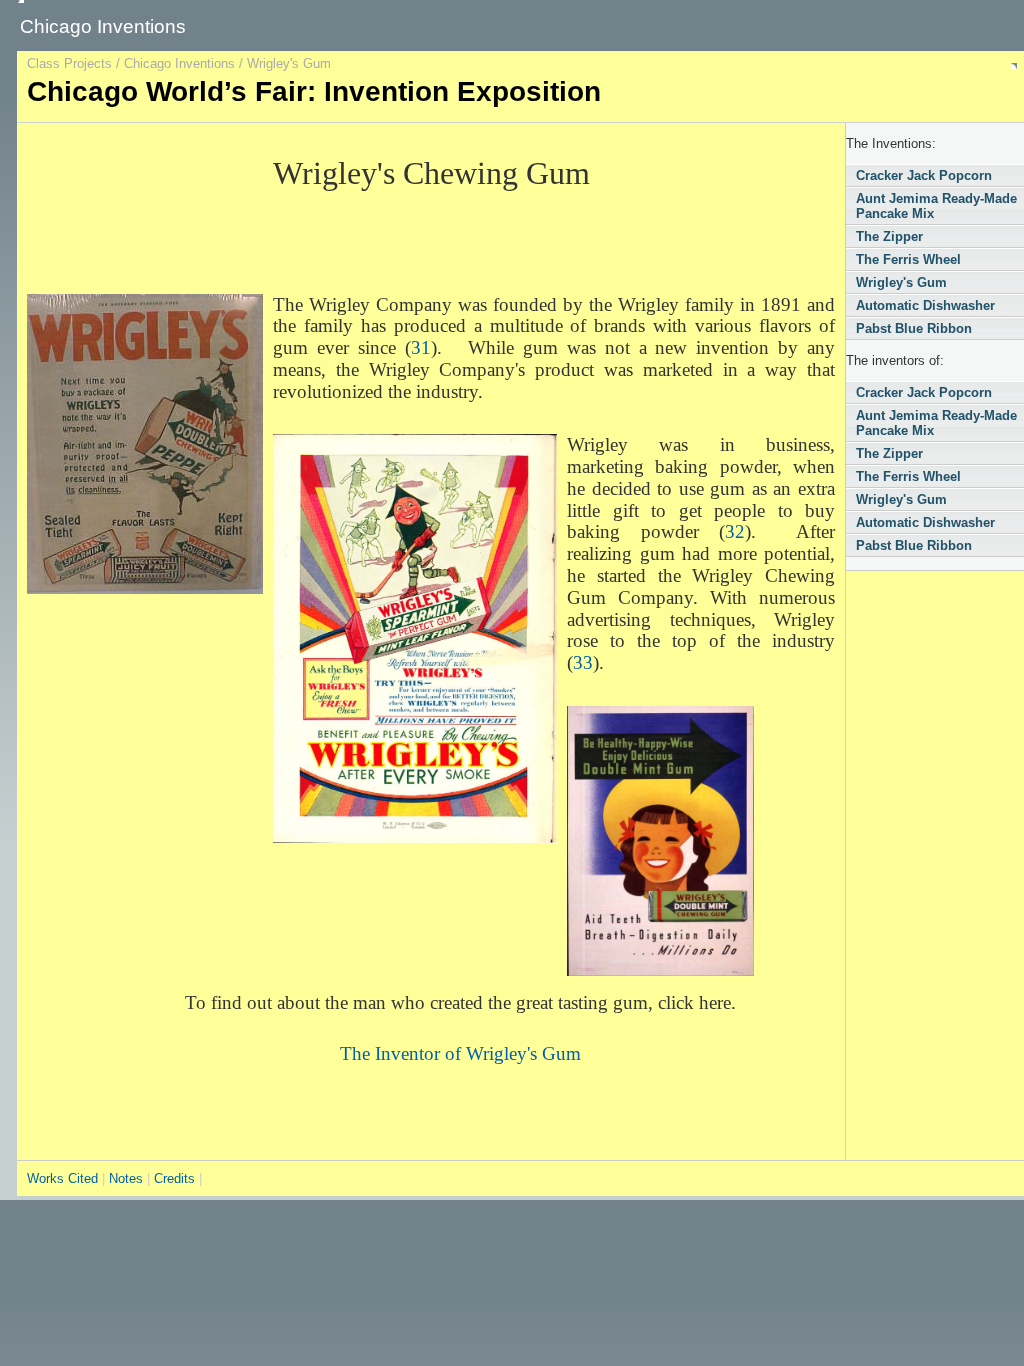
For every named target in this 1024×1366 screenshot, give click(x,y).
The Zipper (889, 236)
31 (421, 347)
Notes (126, 1178)
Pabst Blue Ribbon (914, 328)
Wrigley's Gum (901, 282)
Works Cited (64, 1178)
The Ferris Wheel (908, 259)
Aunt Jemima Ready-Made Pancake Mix (936, 206)
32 (735, 531)
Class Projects (69, 63)
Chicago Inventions (179, 63)
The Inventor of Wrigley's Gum (460, 1053)
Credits (174, 1178)
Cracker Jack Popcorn (924, 175)
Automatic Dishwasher (925, 305)
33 (583, 662)
